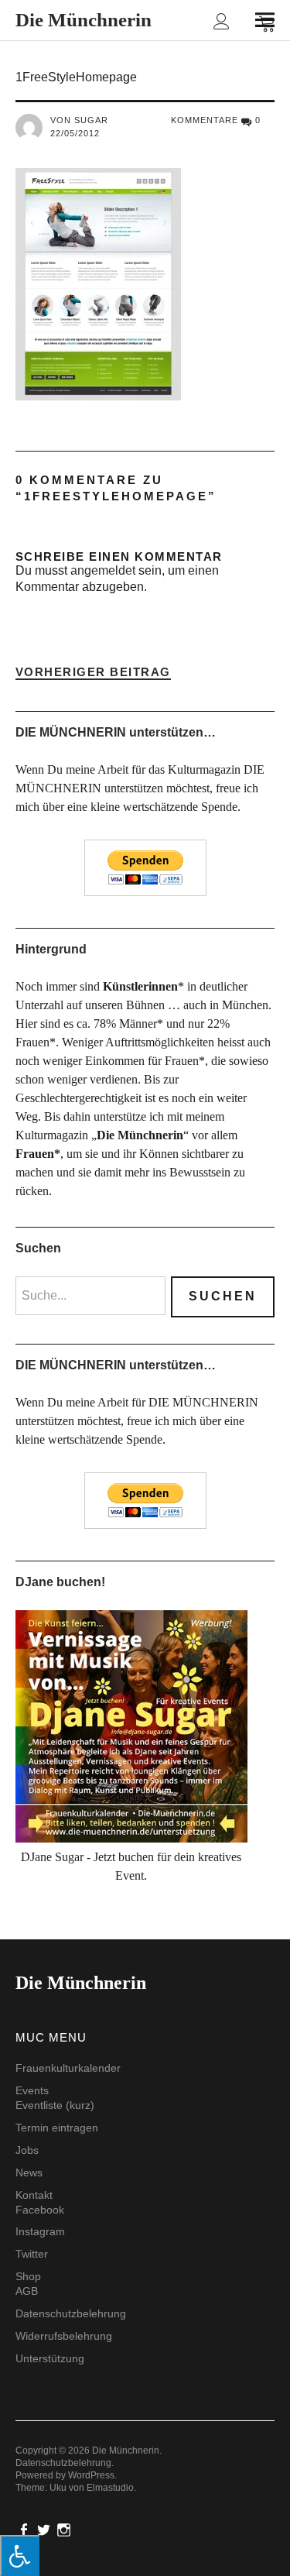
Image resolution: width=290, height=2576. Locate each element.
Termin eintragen (57, 2128)
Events (32, 2090)
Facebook (40, 2210)
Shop (28, 2276)
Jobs (27, 2150)
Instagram (40, 2231)
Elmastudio (110, 2488)
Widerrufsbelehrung (64, 2336)
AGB (27, 2291)
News (29, 2172)
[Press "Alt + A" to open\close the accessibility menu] (20, 2555)
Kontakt (34, 2195)
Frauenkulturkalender (68, 2068)
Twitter (32, 2254)
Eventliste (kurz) (55, 2105)
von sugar (79, 120)
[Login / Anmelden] (222, 23)
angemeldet (103, 570)
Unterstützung (50, 2358)
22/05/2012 (75, 133)
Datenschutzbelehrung (71, 2313)
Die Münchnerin (84, 20)
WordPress (91, 2475)
